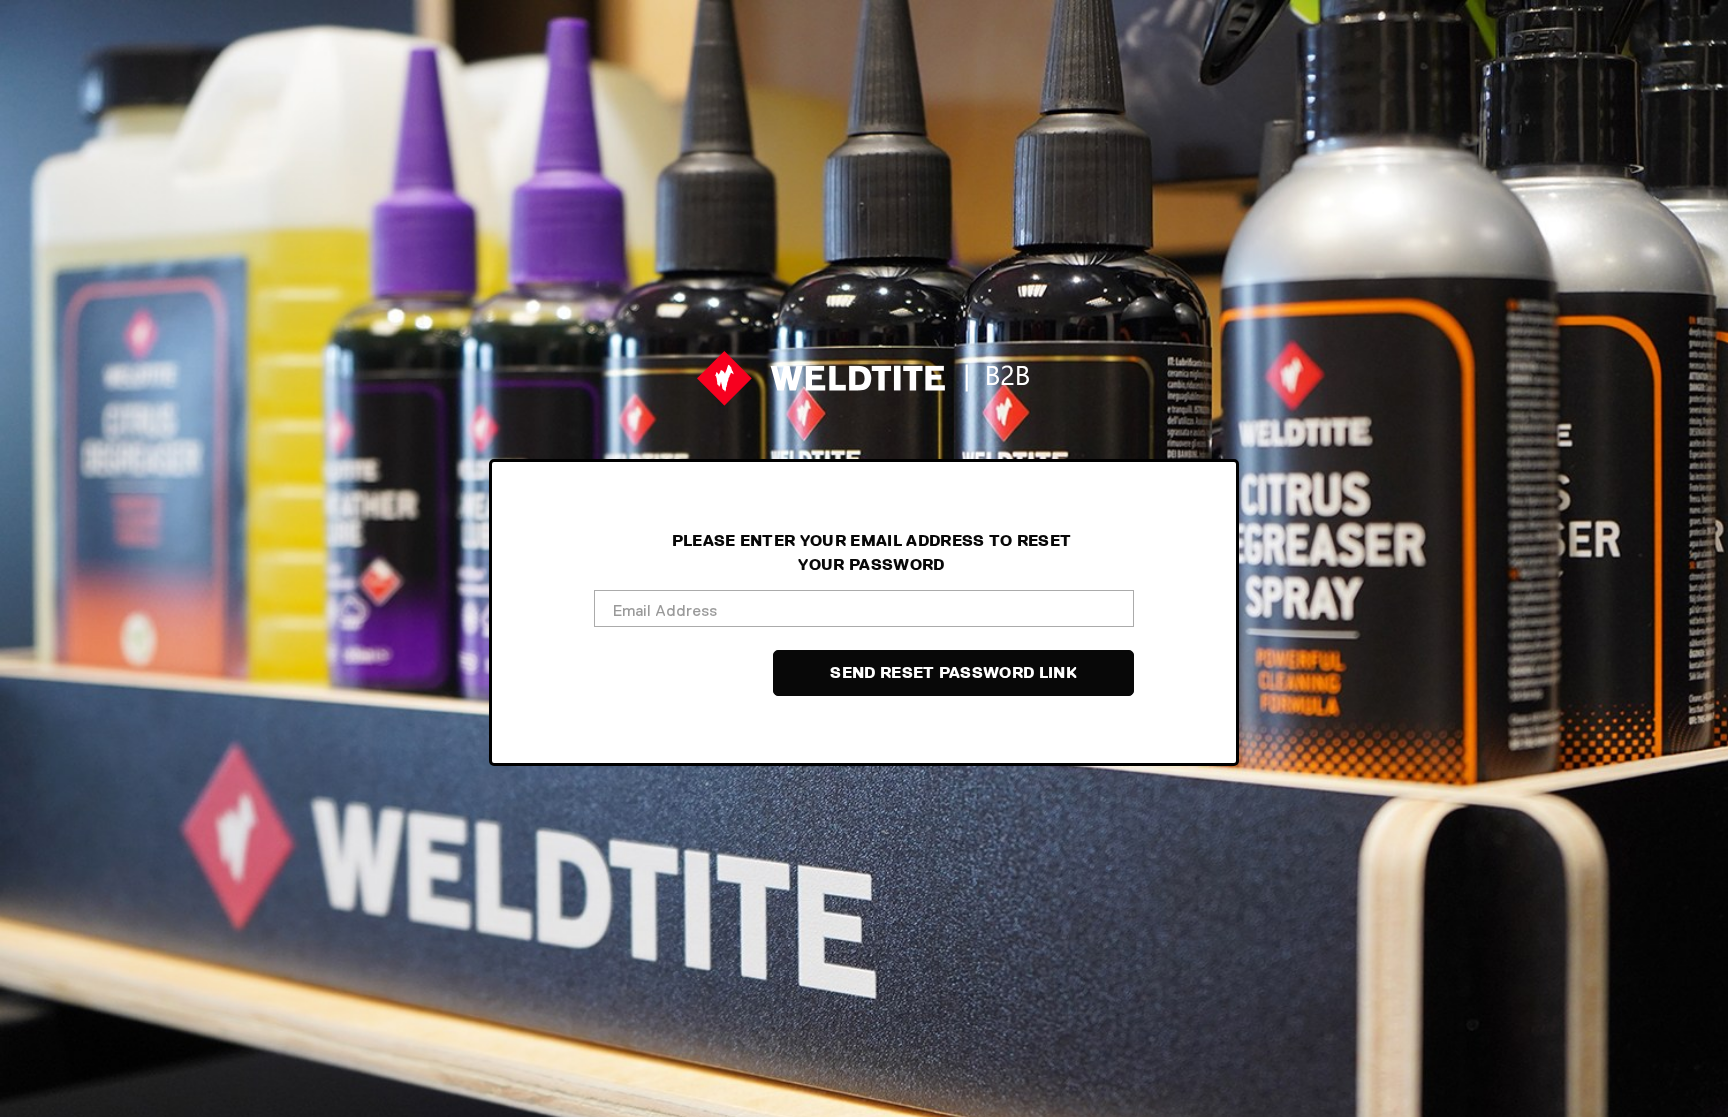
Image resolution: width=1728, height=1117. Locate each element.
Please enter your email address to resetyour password (872, 553)
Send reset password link (953, 673)
